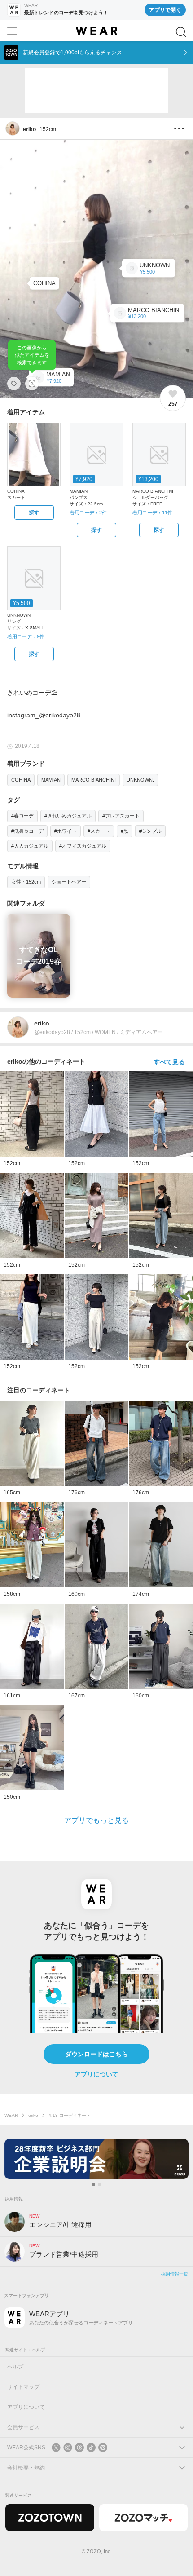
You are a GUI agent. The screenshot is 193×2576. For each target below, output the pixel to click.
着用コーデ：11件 (152, 513)
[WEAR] (96, 31)
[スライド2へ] (100, 2184)
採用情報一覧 (175, 2274)
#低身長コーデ (27, 831)
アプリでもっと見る (96, 1820)
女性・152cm (26, 882)
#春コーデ (22, 816)
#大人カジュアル (30, 846)
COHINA (21, 780)
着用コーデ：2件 (88, 513)
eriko (33, 2115)
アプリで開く (165, 10)
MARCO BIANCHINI (94, 780)
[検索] (181, 32)
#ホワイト (66, 831)
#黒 (125, 831)
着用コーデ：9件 (26, 636)
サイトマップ (23, 2387)
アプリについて (96, 2074)
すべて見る (169, 1062)
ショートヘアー (69, 882)
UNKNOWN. (140, 780)
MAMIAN (51, 780)
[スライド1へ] (93, 2184)
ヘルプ (15, 2367)
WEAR (11, 2115)
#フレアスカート (121, 816)
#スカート (99, 831)
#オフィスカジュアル (83, 846)
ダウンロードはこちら (96, 2054)
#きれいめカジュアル (68, 816)
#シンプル (150, 831)
